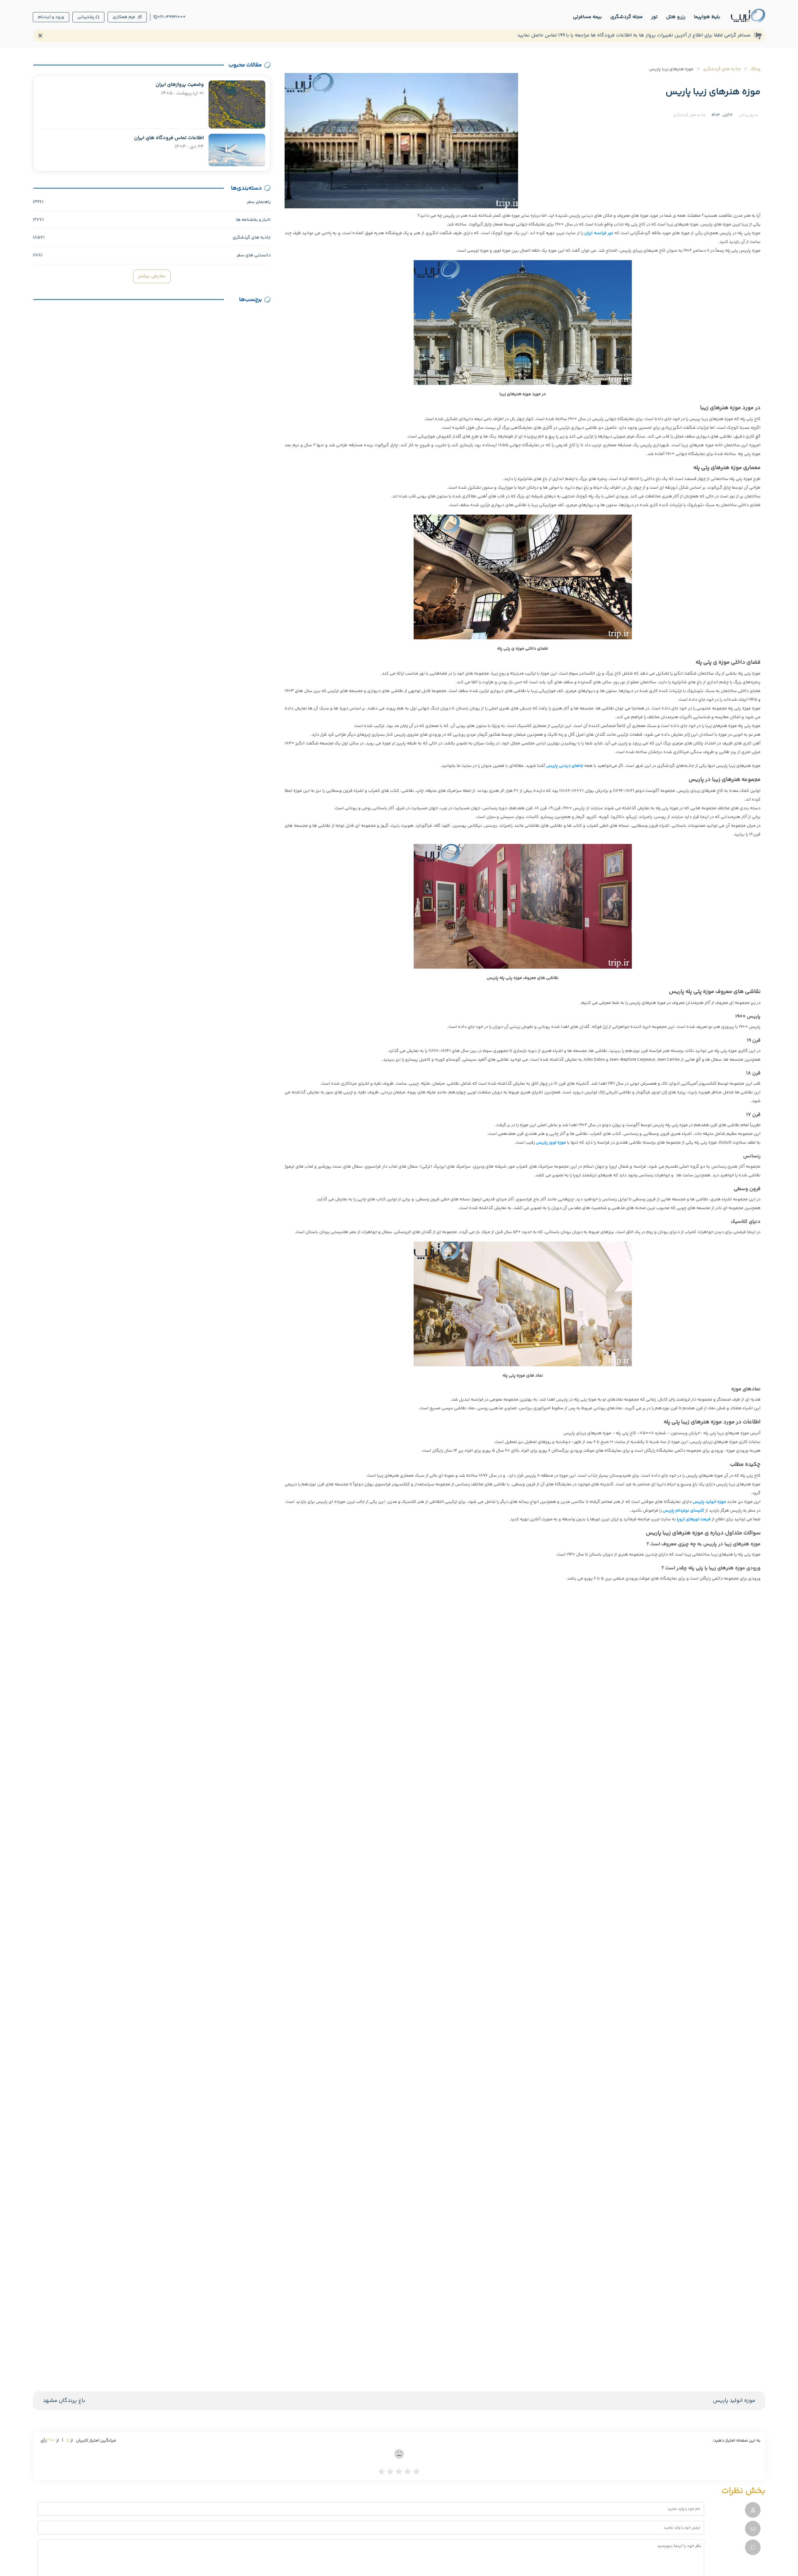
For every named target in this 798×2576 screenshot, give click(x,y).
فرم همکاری (124, 17)
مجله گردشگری (627, 17)
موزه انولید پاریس (734, 2401)
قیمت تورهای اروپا (694, 1519)
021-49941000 (172, 17)
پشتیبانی (86, 17)
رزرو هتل (676, 17)
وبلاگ (755, 69)
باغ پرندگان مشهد (64, 2401)
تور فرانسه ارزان (599, 233)
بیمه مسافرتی (587, 17)
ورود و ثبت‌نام (51, 17)
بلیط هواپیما (707, 17)
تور (654, 17)
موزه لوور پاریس (551, 1143)
